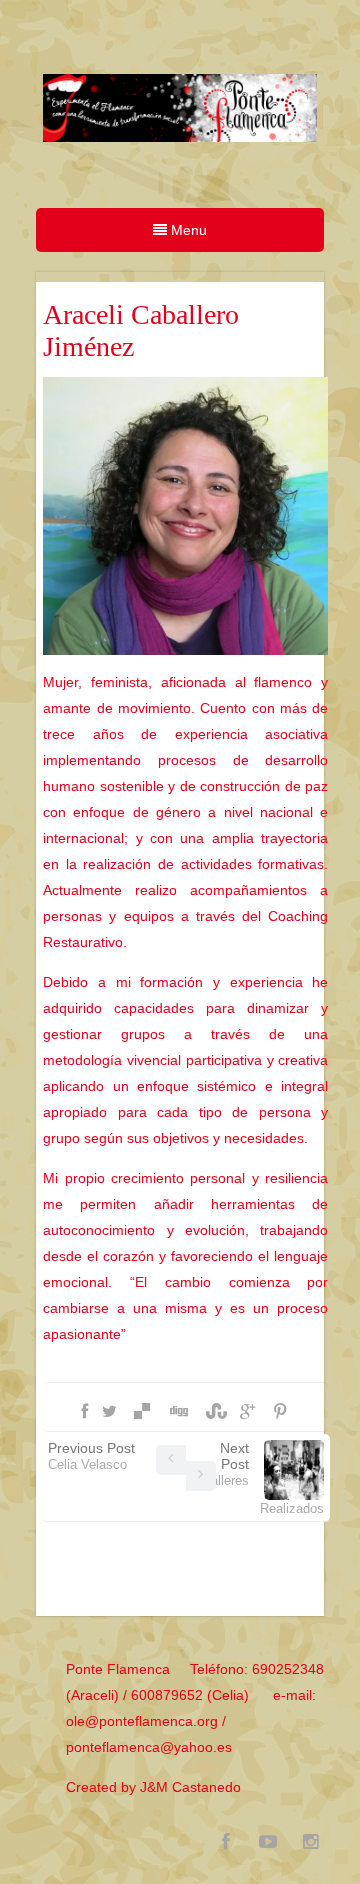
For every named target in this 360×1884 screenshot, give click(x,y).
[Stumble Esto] (214, 1412)
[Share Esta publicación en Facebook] (84, 1412)
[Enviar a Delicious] (142, 1412)
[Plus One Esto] (247, 1412)
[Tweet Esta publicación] (109, 1412)
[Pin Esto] (280, 1412)
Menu (187, 230)
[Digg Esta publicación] (178, 1412)
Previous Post (91, 1456)
